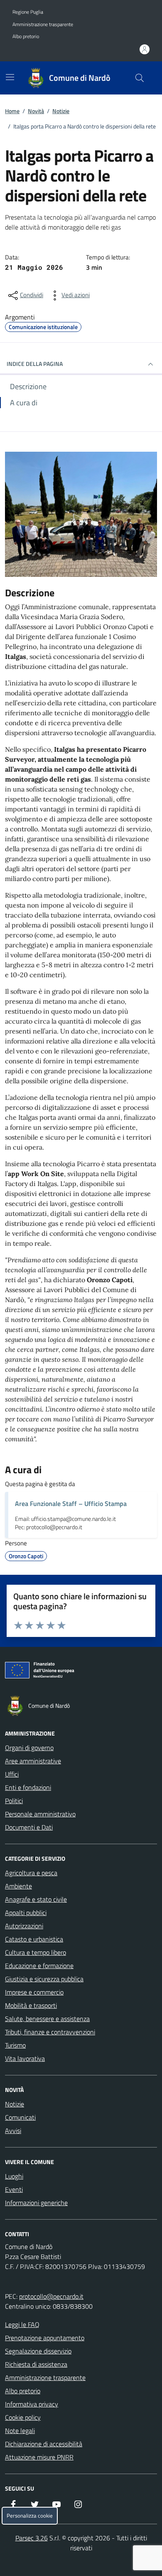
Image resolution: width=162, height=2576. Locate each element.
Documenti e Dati (29, 1827)
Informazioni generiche (36, 2203)
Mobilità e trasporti (31, 2005)
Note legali (20, 2431)
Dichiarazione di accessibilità (44, 2444)
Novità (36, 111)
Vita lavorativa (25, 2058)
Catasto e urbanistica (34, 1939)
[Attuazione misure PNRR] (81, 1672)
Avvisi (13, 2131)
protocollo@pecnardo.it (51, 2296)
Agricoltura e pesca (31, 1873)
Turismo (15, 2045)
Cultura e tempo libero (36, 1952)
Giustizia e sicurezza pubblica (44, 1979)
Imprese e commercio (34, 1992)
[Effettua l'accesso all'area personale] (145, 49)
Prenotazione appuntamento (45, 2338)
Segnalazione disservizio (38, 2351)
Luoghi (14, 2176)
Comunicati (20, 2117)
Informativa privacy (32, 2404)
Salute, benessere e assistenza (47, 2019)
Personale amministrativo (40, 1814)
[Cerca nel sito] (140, 78)
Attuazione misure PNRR (39, 2457)
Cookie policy (23, 2417)
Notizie (61, 111)
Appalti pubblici (26, 1913)
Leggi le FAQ (22, 2324)
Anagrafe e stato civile (36, 1899)
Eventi (14, 2189)
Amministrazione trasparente (43, 24)
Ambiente (18, 1886)
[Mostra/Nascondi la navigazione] (10, 77)
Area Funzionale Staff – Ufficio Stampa (71, 1503)
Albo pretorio (26, 36)
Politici (14, 1801)
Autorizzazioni (24, 1926)
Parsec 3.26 (32, 2538)
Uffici (12, 1774)
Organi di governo (29, 1748)
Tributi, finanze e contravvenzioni (50, 2032)
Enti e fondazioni (28, 1787)
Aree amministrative (33, 1761)
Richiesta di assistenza (36, 2364)
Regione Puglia (28, 12)
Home (12, 111)
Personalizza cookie (30, 2516)
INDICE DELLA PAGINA (35, 364)
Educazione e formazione (39, 1966)
